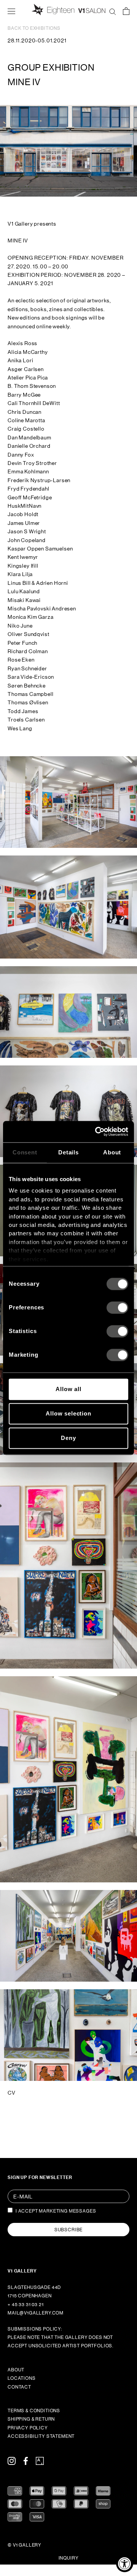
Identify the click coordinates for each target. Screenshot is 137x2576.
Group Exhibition (51, 67)
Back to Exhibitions (34, 28)
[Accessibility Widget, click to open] (125, 2564)
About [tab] (112, 1152)
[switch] (117, 1307)
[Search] (113, 11)
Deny (68, 1438)
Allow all (68, 1389)
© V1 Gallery (25, 2545)
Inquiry (69, 2558)
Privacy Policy (28, 2428)
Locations (22, 2378)
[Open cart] (126, 11)
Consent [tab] (25, 1152)
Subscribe (69, 2230)
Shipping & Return (31, 2419)
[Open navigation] (11, 11)
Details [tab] (68, 1152)
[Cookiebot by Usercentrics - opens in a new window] (97, 1131)
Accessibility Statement (41, 2436)
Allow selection (68, 1413)
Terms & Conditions (34, 2411)
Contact (19, 2387)
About (16, 2370)
